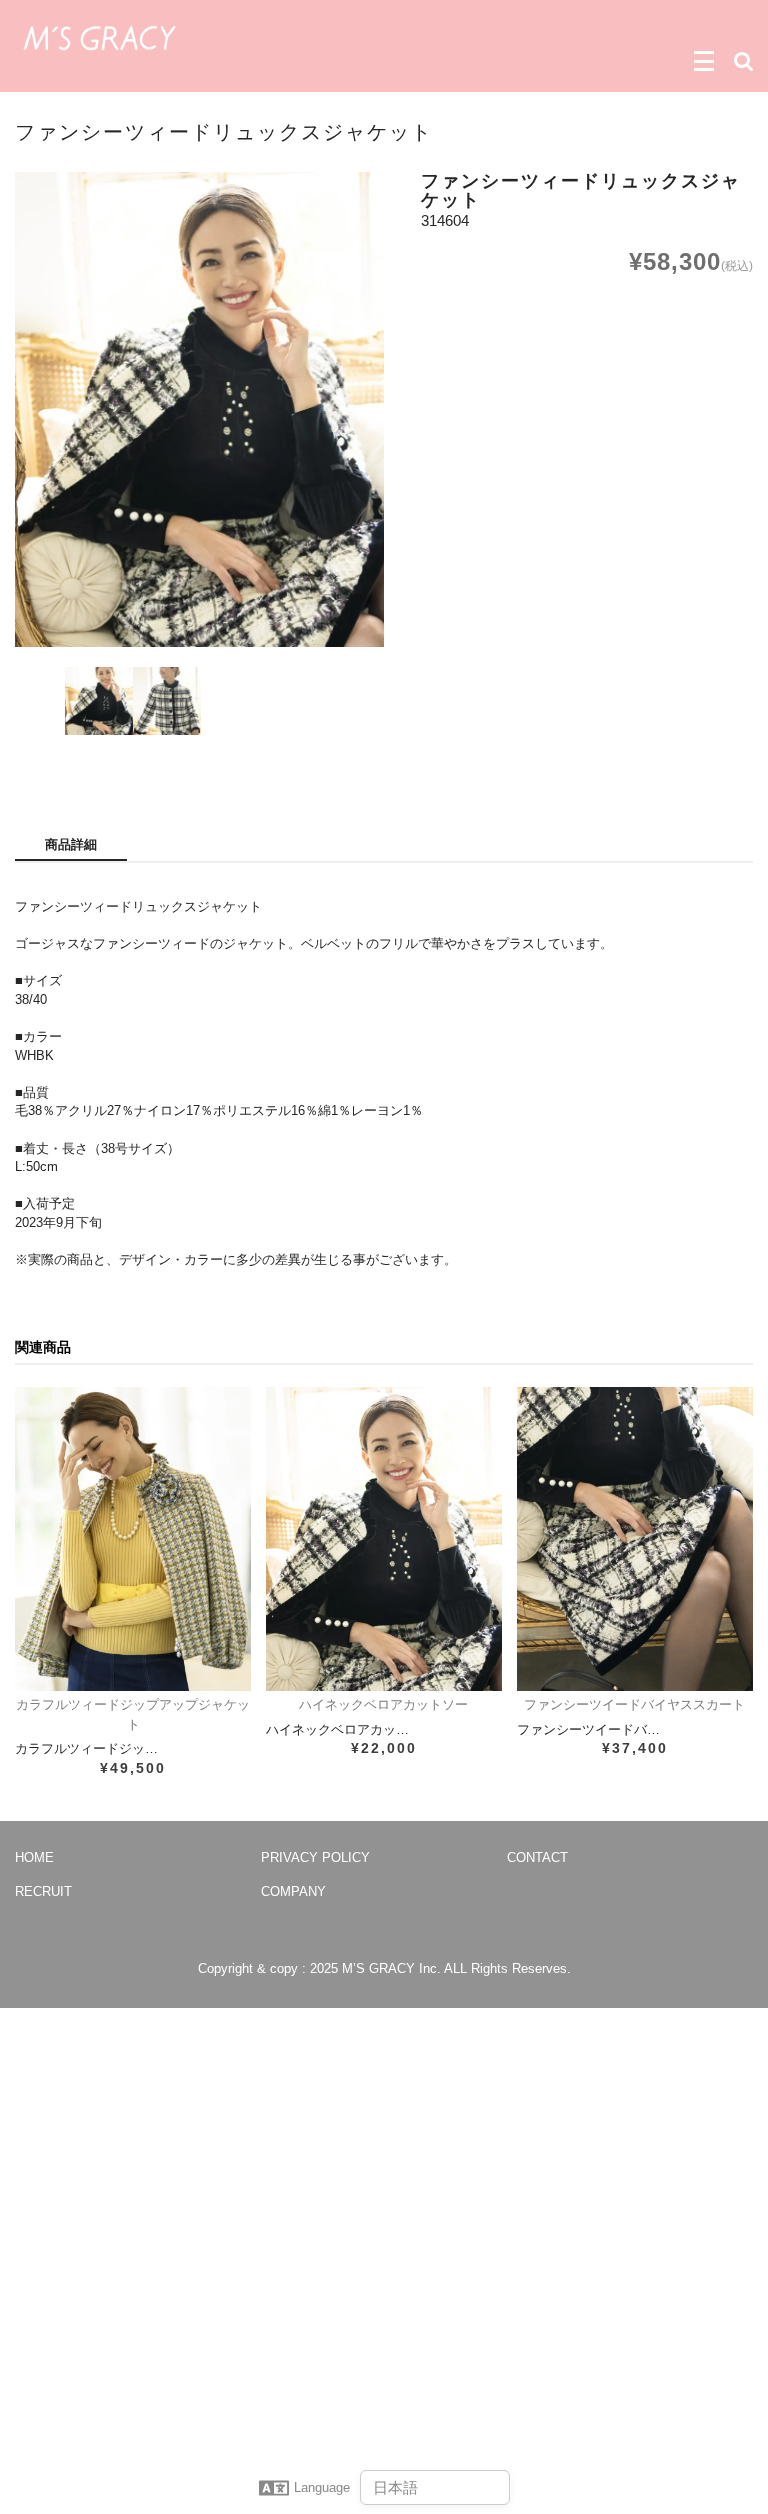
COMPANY (293, 1891)
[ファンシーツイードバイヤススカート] (635, 1539)
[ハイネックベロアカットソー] (384, 1539)
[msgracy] (99, 36)
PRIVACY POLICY (315, 1857)
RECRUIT (43, 1891)
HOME (34, 1857)
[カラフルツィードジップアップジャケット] (133, 1539)
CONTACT (537, 1857)
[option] (199, 409)
